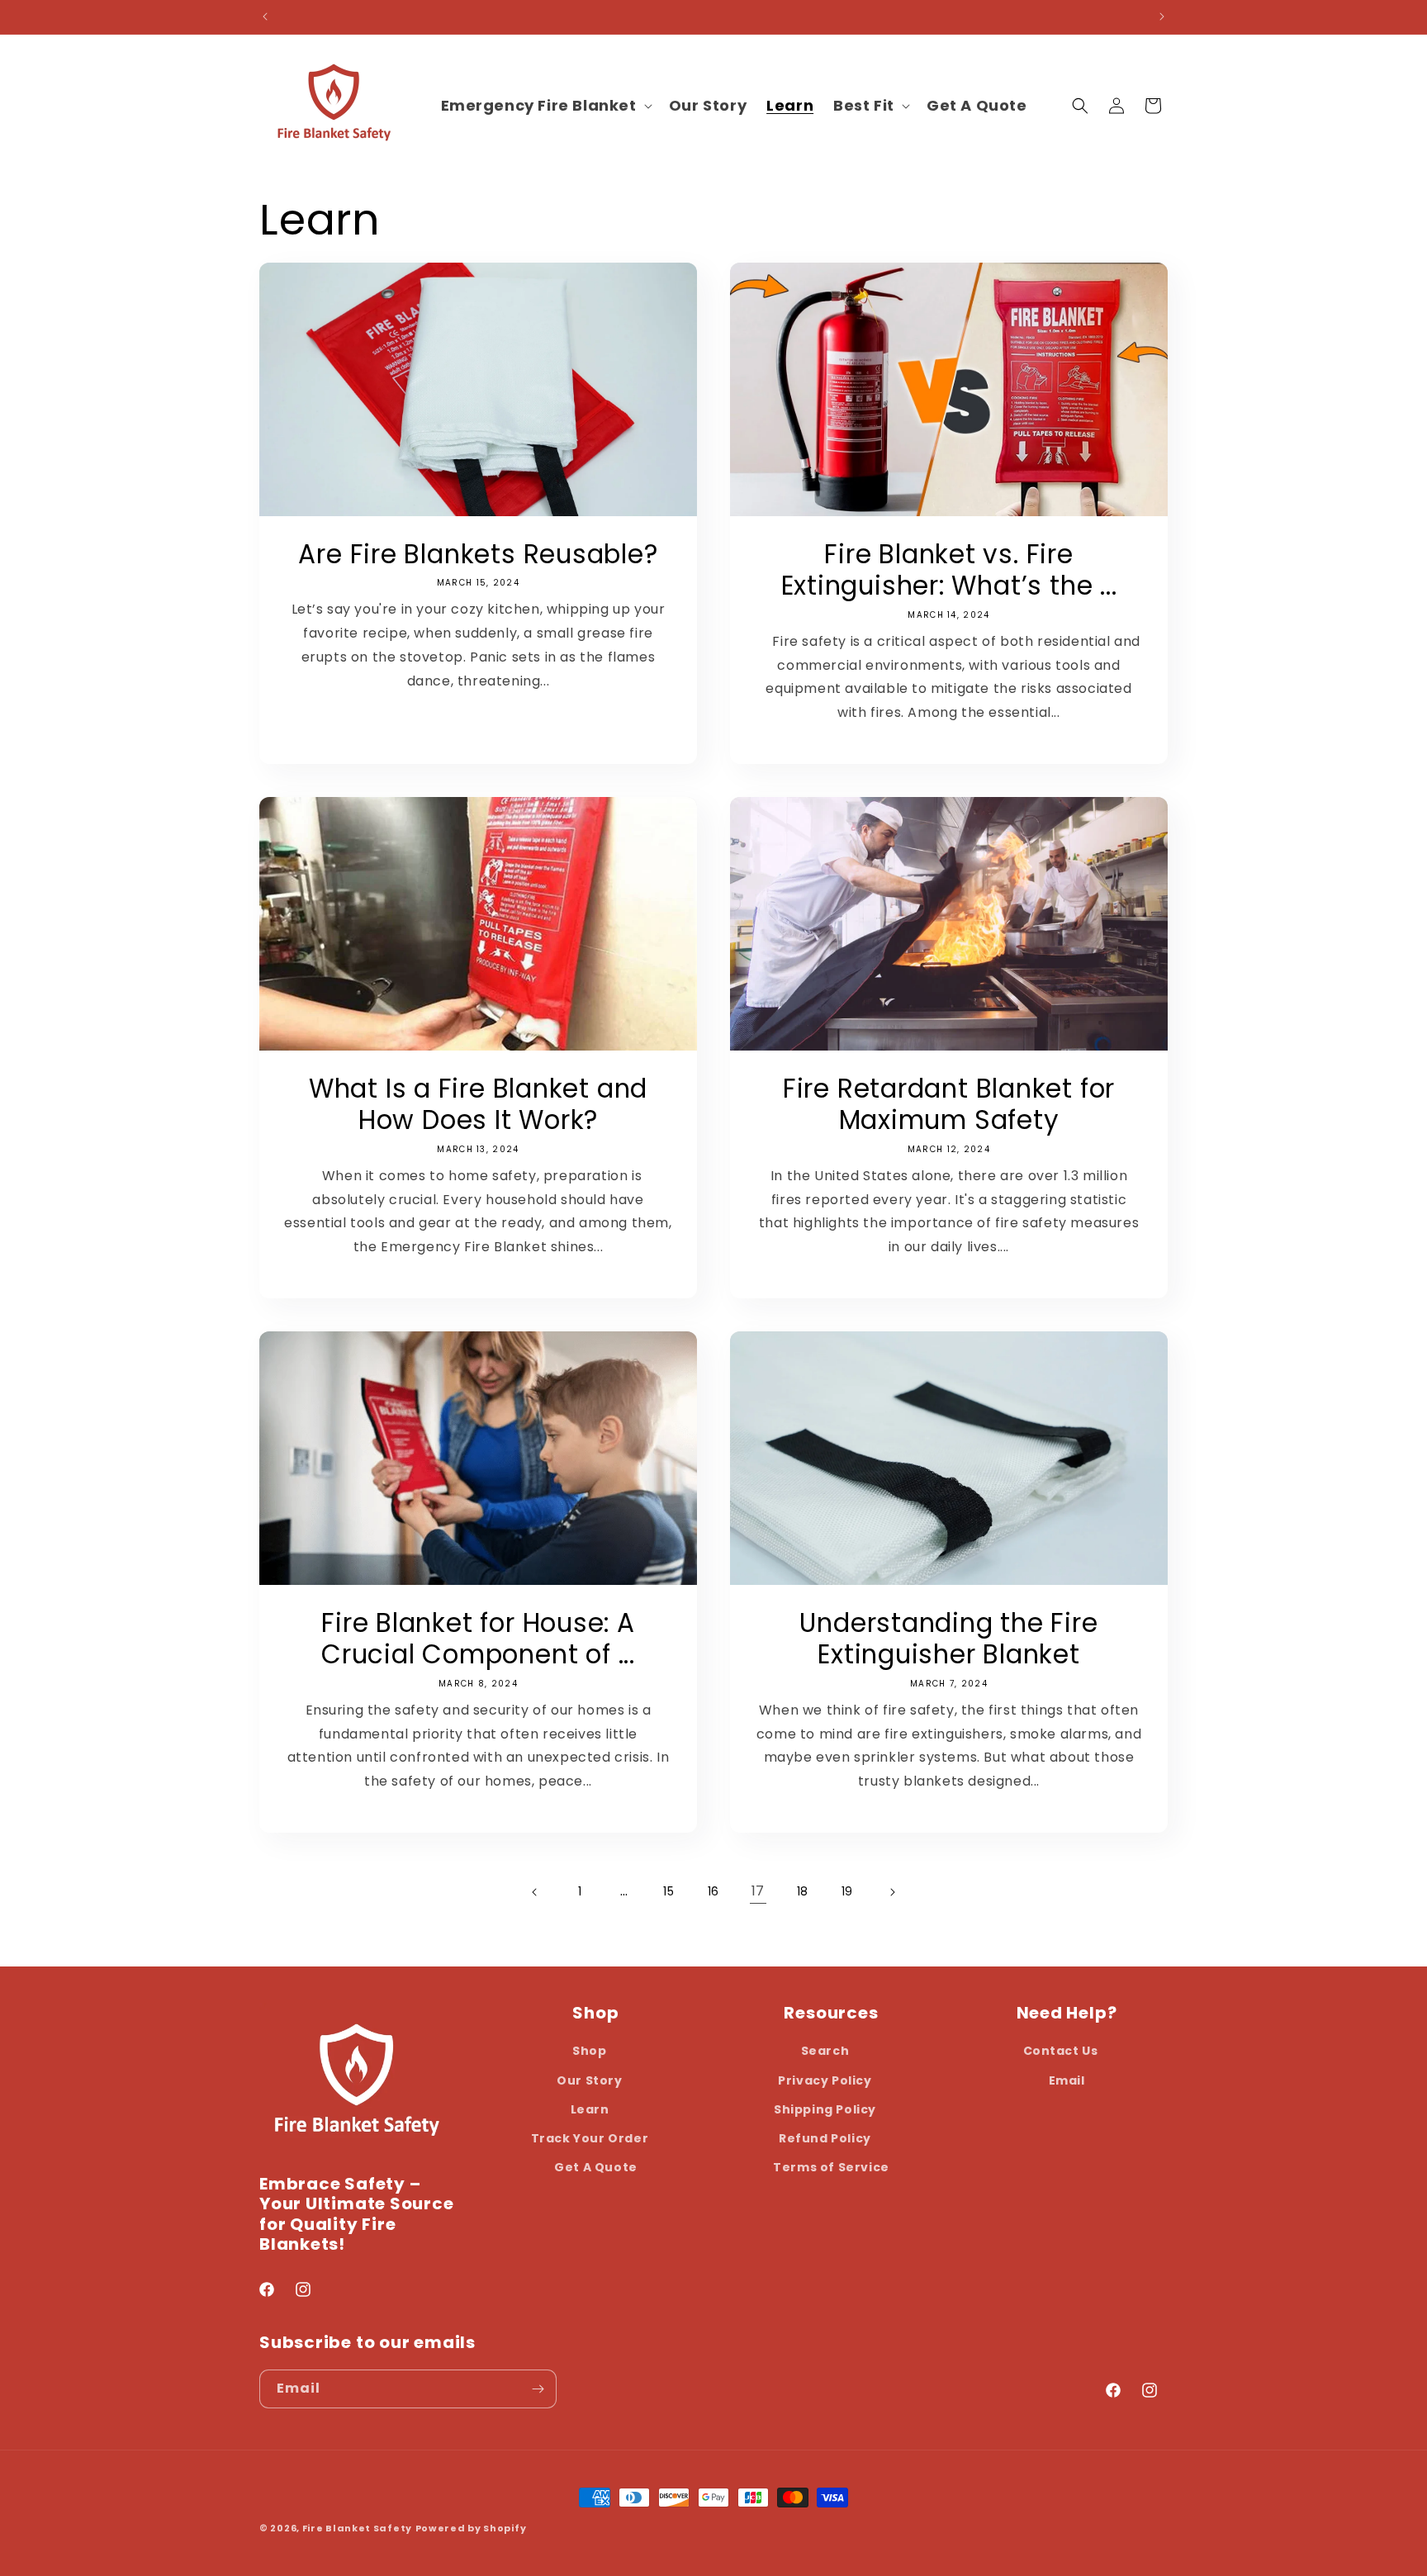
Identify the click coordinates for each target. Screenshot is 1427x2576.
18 (803, 1891)
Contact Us (1061, 2051)
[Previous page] (535, 1892)
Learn (590, 2109)
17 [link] (758, 1891)
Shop (589, 2051)
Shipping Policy (825, 2109)
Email (1067, 2080)
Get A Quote (596, 2167)
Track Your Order (590, 2138)
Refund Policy (825, 2138)
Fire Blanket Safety (357, 2528)
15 (668, 1891)
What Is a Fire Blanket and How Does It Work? (478, 1105)
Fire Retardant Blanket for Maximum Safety (949, 1105)
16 (713, 1891)
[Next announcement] (1162, 17)
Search (825, 2051)
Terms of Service (831, 2167)
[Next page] (892, 1892)
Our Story (589, 2080)
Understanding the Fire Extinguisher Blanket (948, 1639)
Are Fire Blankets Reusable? (478, 554)
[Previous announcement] (265, 17)
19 (847, 1891)
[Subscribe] (538, 2389)
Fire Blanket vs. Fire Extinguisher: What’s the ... (949, 570)
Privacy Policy (825, 2080)
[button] (545, 105)
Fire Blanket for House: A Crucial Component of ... (478, 1639)
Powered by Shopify (471, 2528)
